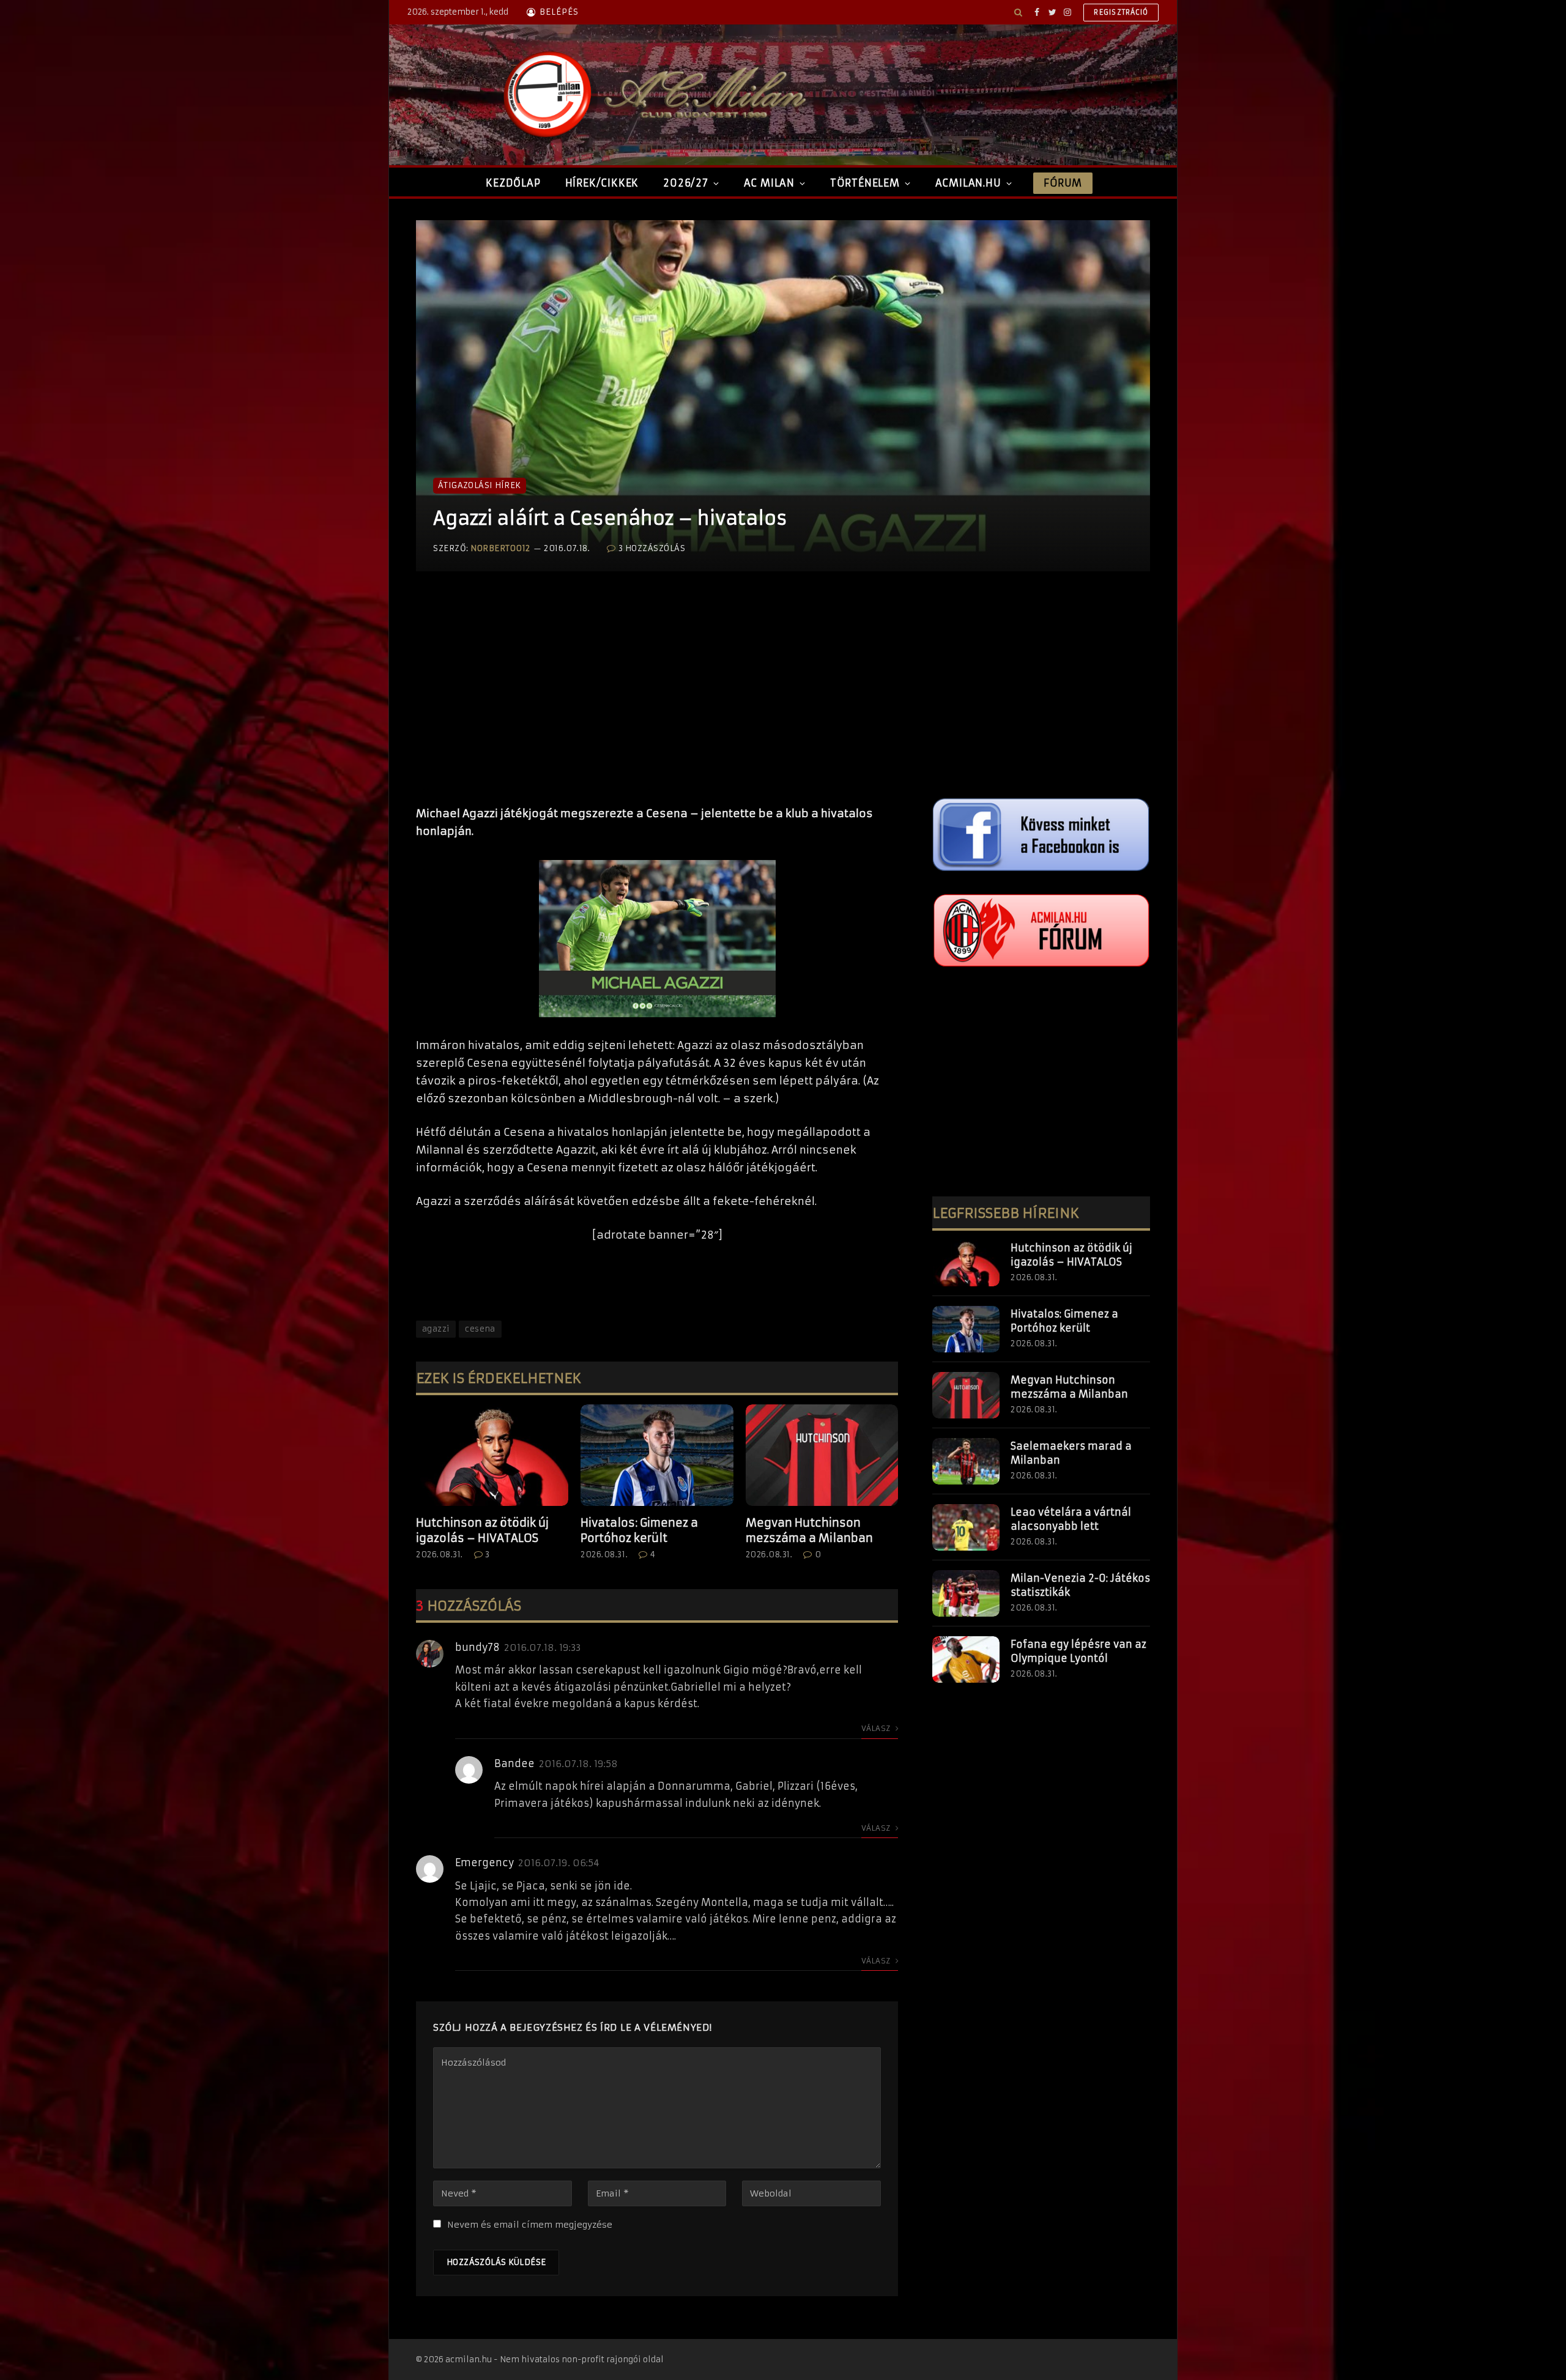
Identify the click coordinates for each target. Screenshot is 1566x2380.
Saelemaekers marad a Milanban (1071, 1453)
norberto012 (500, 548)
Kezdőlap (513, 183)
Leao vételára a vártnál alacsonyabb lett (1071, 1519)
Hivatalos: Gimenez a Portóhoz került (639, 1530)
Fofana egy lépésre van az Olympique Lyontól (1078, 1651)
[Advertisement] (657, 701)
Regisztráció (1121, 12)
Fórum (1063, 183)
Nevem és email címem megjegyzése (530, 2225)
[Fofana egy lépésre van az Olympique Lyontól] (966, 1659)
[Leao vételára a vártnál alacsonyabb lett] (966, 1527)
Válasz (877, 1728)
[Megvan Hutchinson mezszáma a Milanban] (822, 1455)
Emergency (484, 1863)
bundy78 (477, 1647)
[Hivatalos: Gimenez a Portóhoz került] (657, 1455)
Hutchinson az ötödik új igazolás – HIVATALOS (482, 1530)
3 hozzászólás (652, 548)
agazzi (436, 1329)
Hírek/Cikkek (602, 183)
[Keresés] (1018, 12)
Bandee (514, 1763)
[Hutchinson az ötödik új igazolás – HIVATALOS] (492, 1455)
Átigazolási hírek (480, 485)
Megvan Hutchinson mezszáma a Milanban (809, 1530)
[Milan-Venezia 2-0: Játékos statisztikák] (966, 1593)
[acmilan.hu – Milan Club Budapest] (652, 95)
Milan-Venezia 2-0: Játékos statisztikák (1080, 1585)
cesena (480, 1329)
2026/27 (686, 183)
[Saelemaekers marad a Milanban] (966, 1461)
